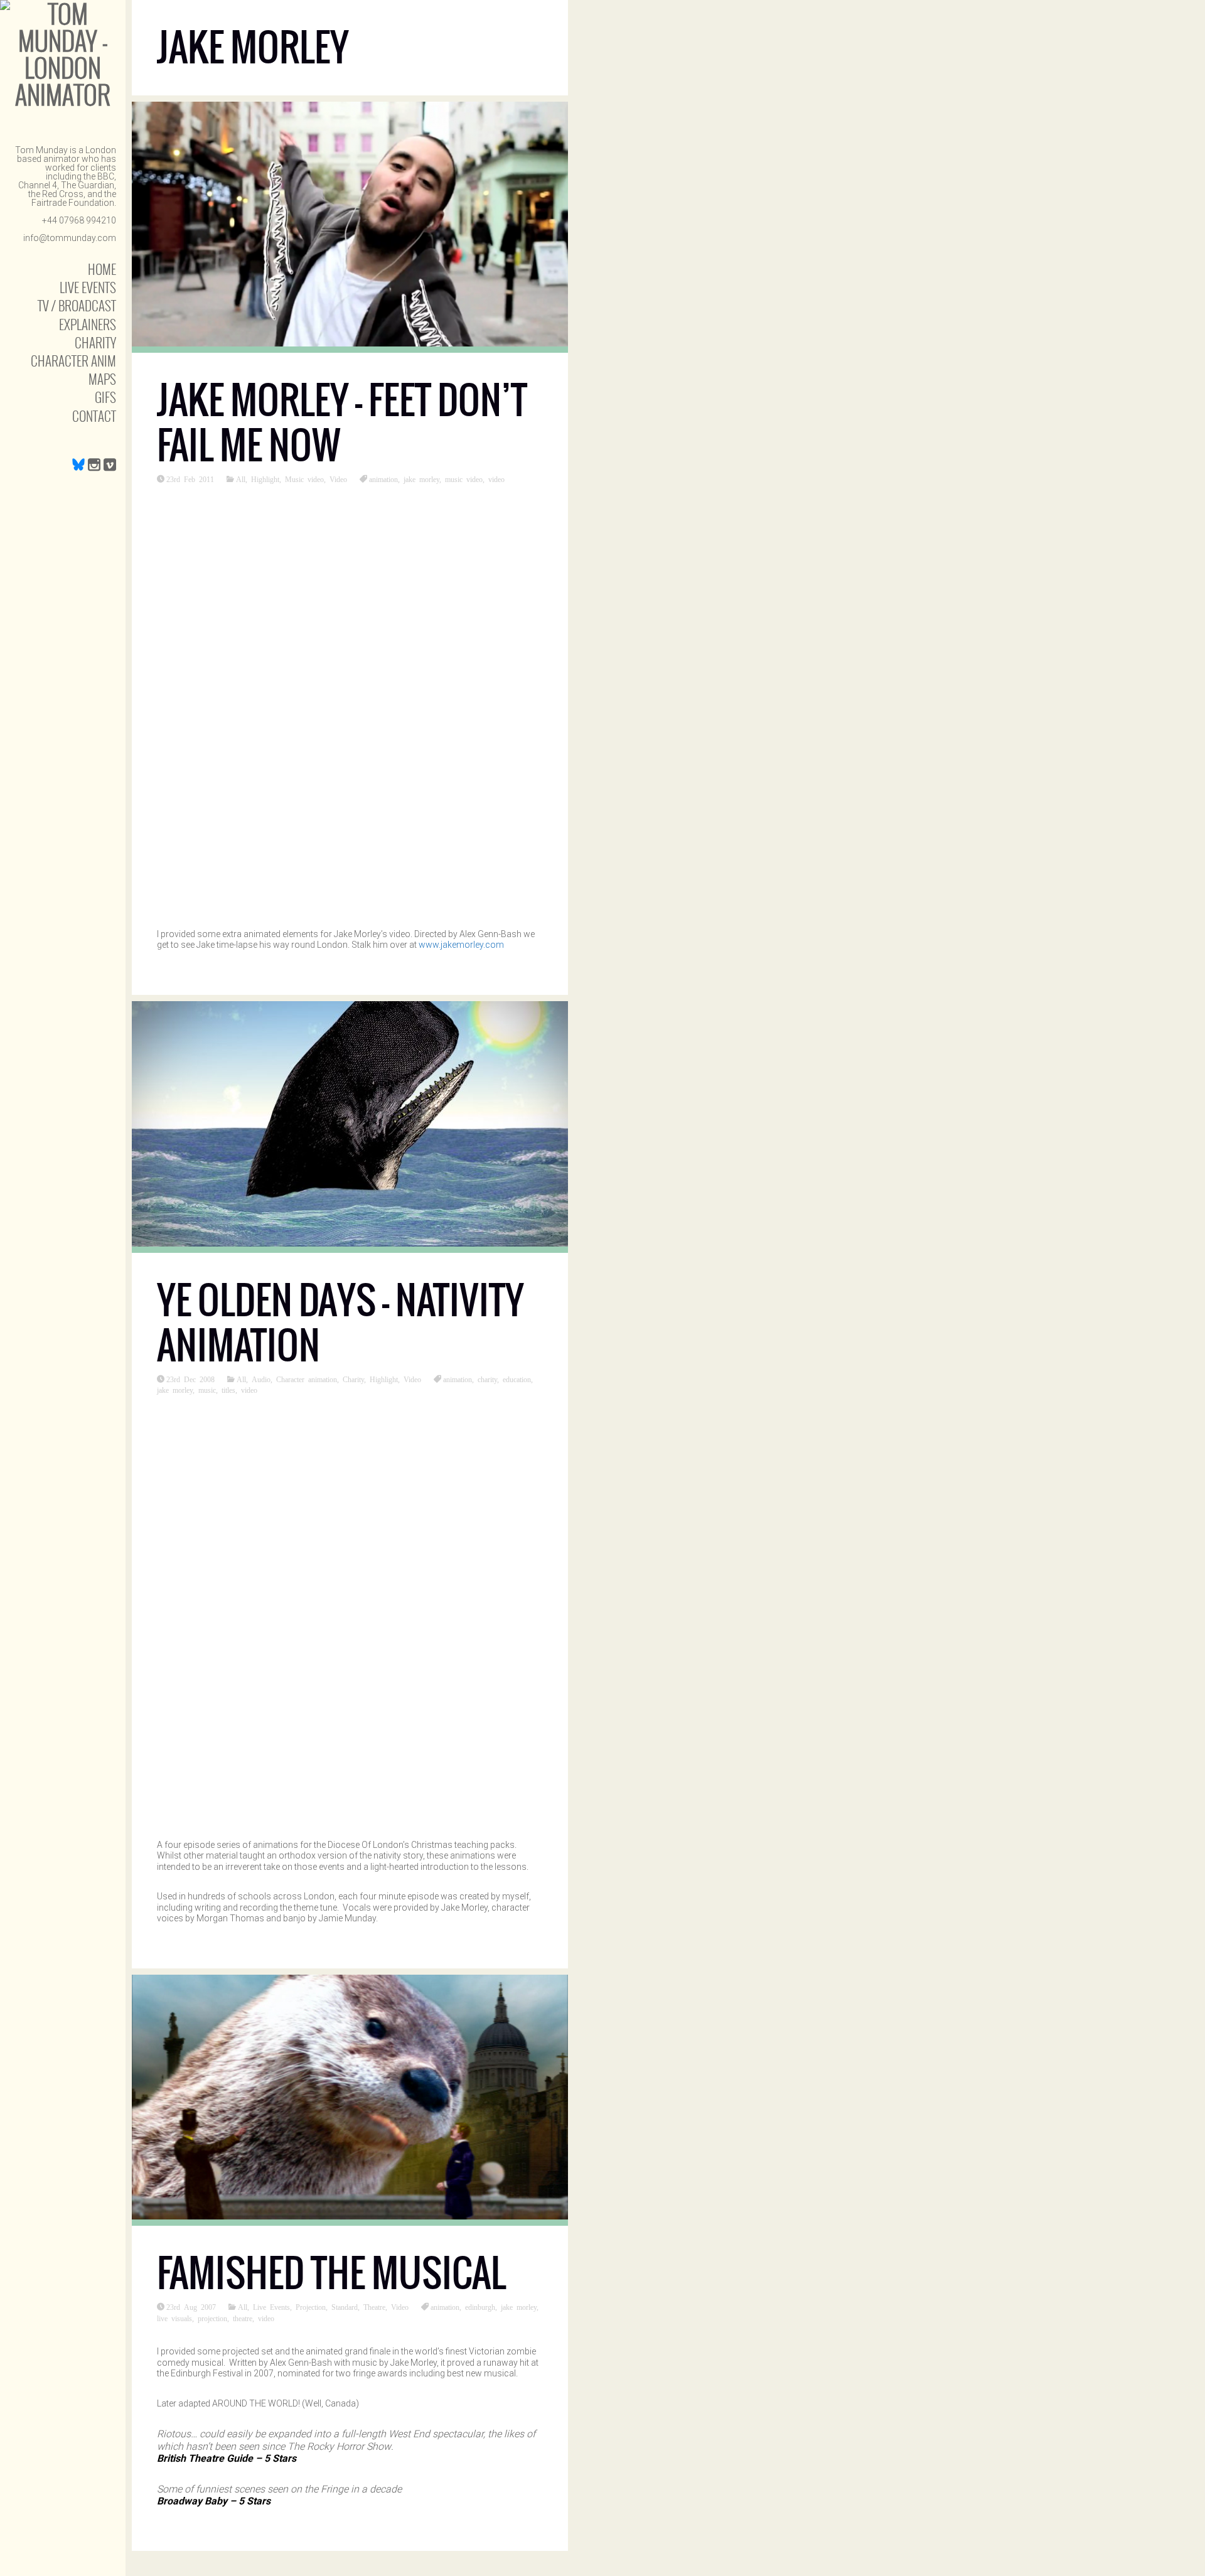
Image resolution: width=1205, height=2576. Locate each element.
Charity (95, 342)
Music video (304, 479)
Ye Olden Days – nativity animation (340, 1323)
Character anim (73, 361)
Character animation (307, 1379)
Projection (311, 2307)
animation (383, 479)
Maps (102, 379)
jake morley (421, 479)
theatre (243, 2318)
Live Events (88, 287)
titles (228, 1390)
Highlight (265, 479)
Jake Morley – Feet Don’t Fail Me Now (342, 423)
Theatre (374, 2307)
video (496, 479)
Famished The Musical (331, 2273)
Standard (345, 2307)
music (207, 1390)
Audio (261, 1379)
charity (487, 1379)
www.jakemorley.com (461, 945)
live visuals (174, 2318)
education (517, 1379)
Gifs (105, 397)
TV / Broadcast (77, 305)
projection (212, 2318)
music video (464, 479)
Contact (94, 416)
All (241, 479)
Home (102, 269)
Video (338, 479)
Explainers (88, 324)
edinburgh (480, 2307)
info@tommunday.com (70, 238)
